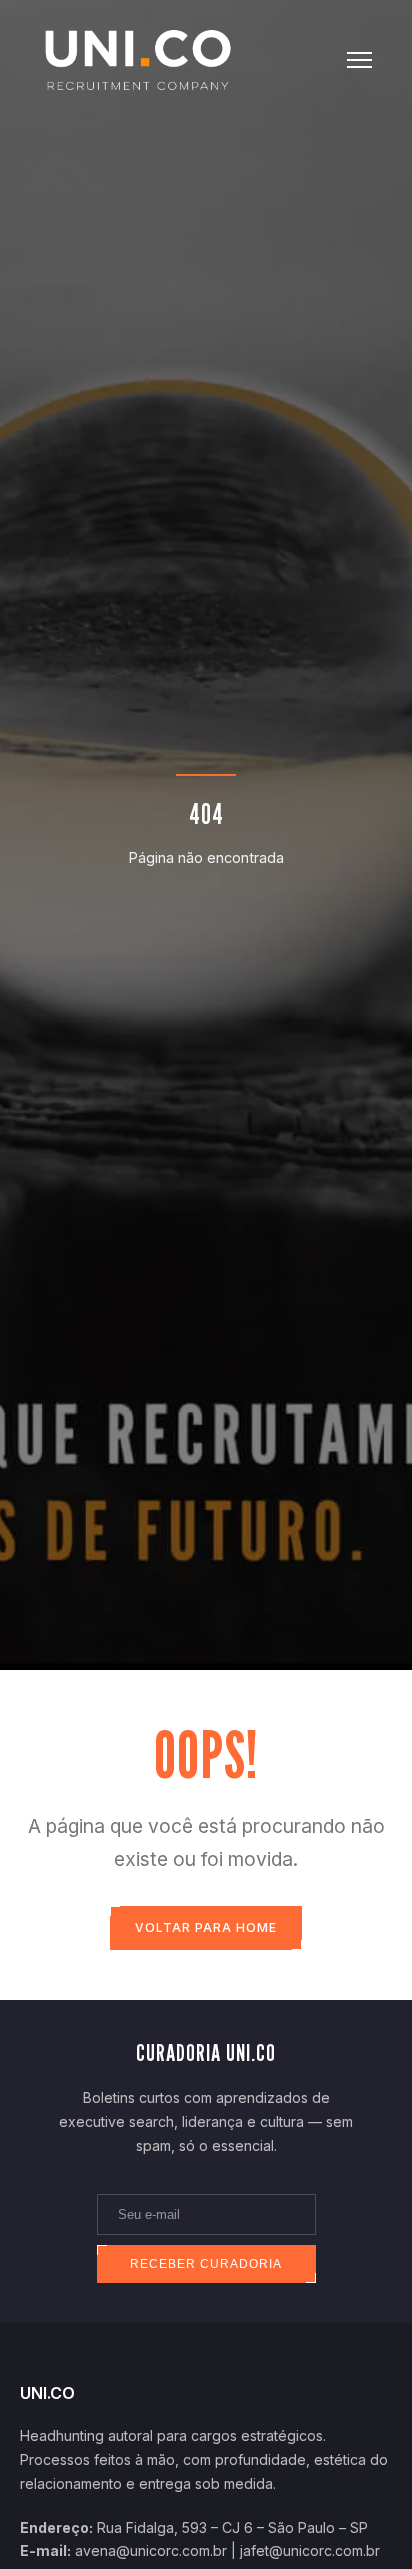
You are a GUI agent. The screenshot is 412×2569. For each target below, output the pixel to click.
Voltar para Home (206, 1927)
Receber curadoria (206, 2264)
